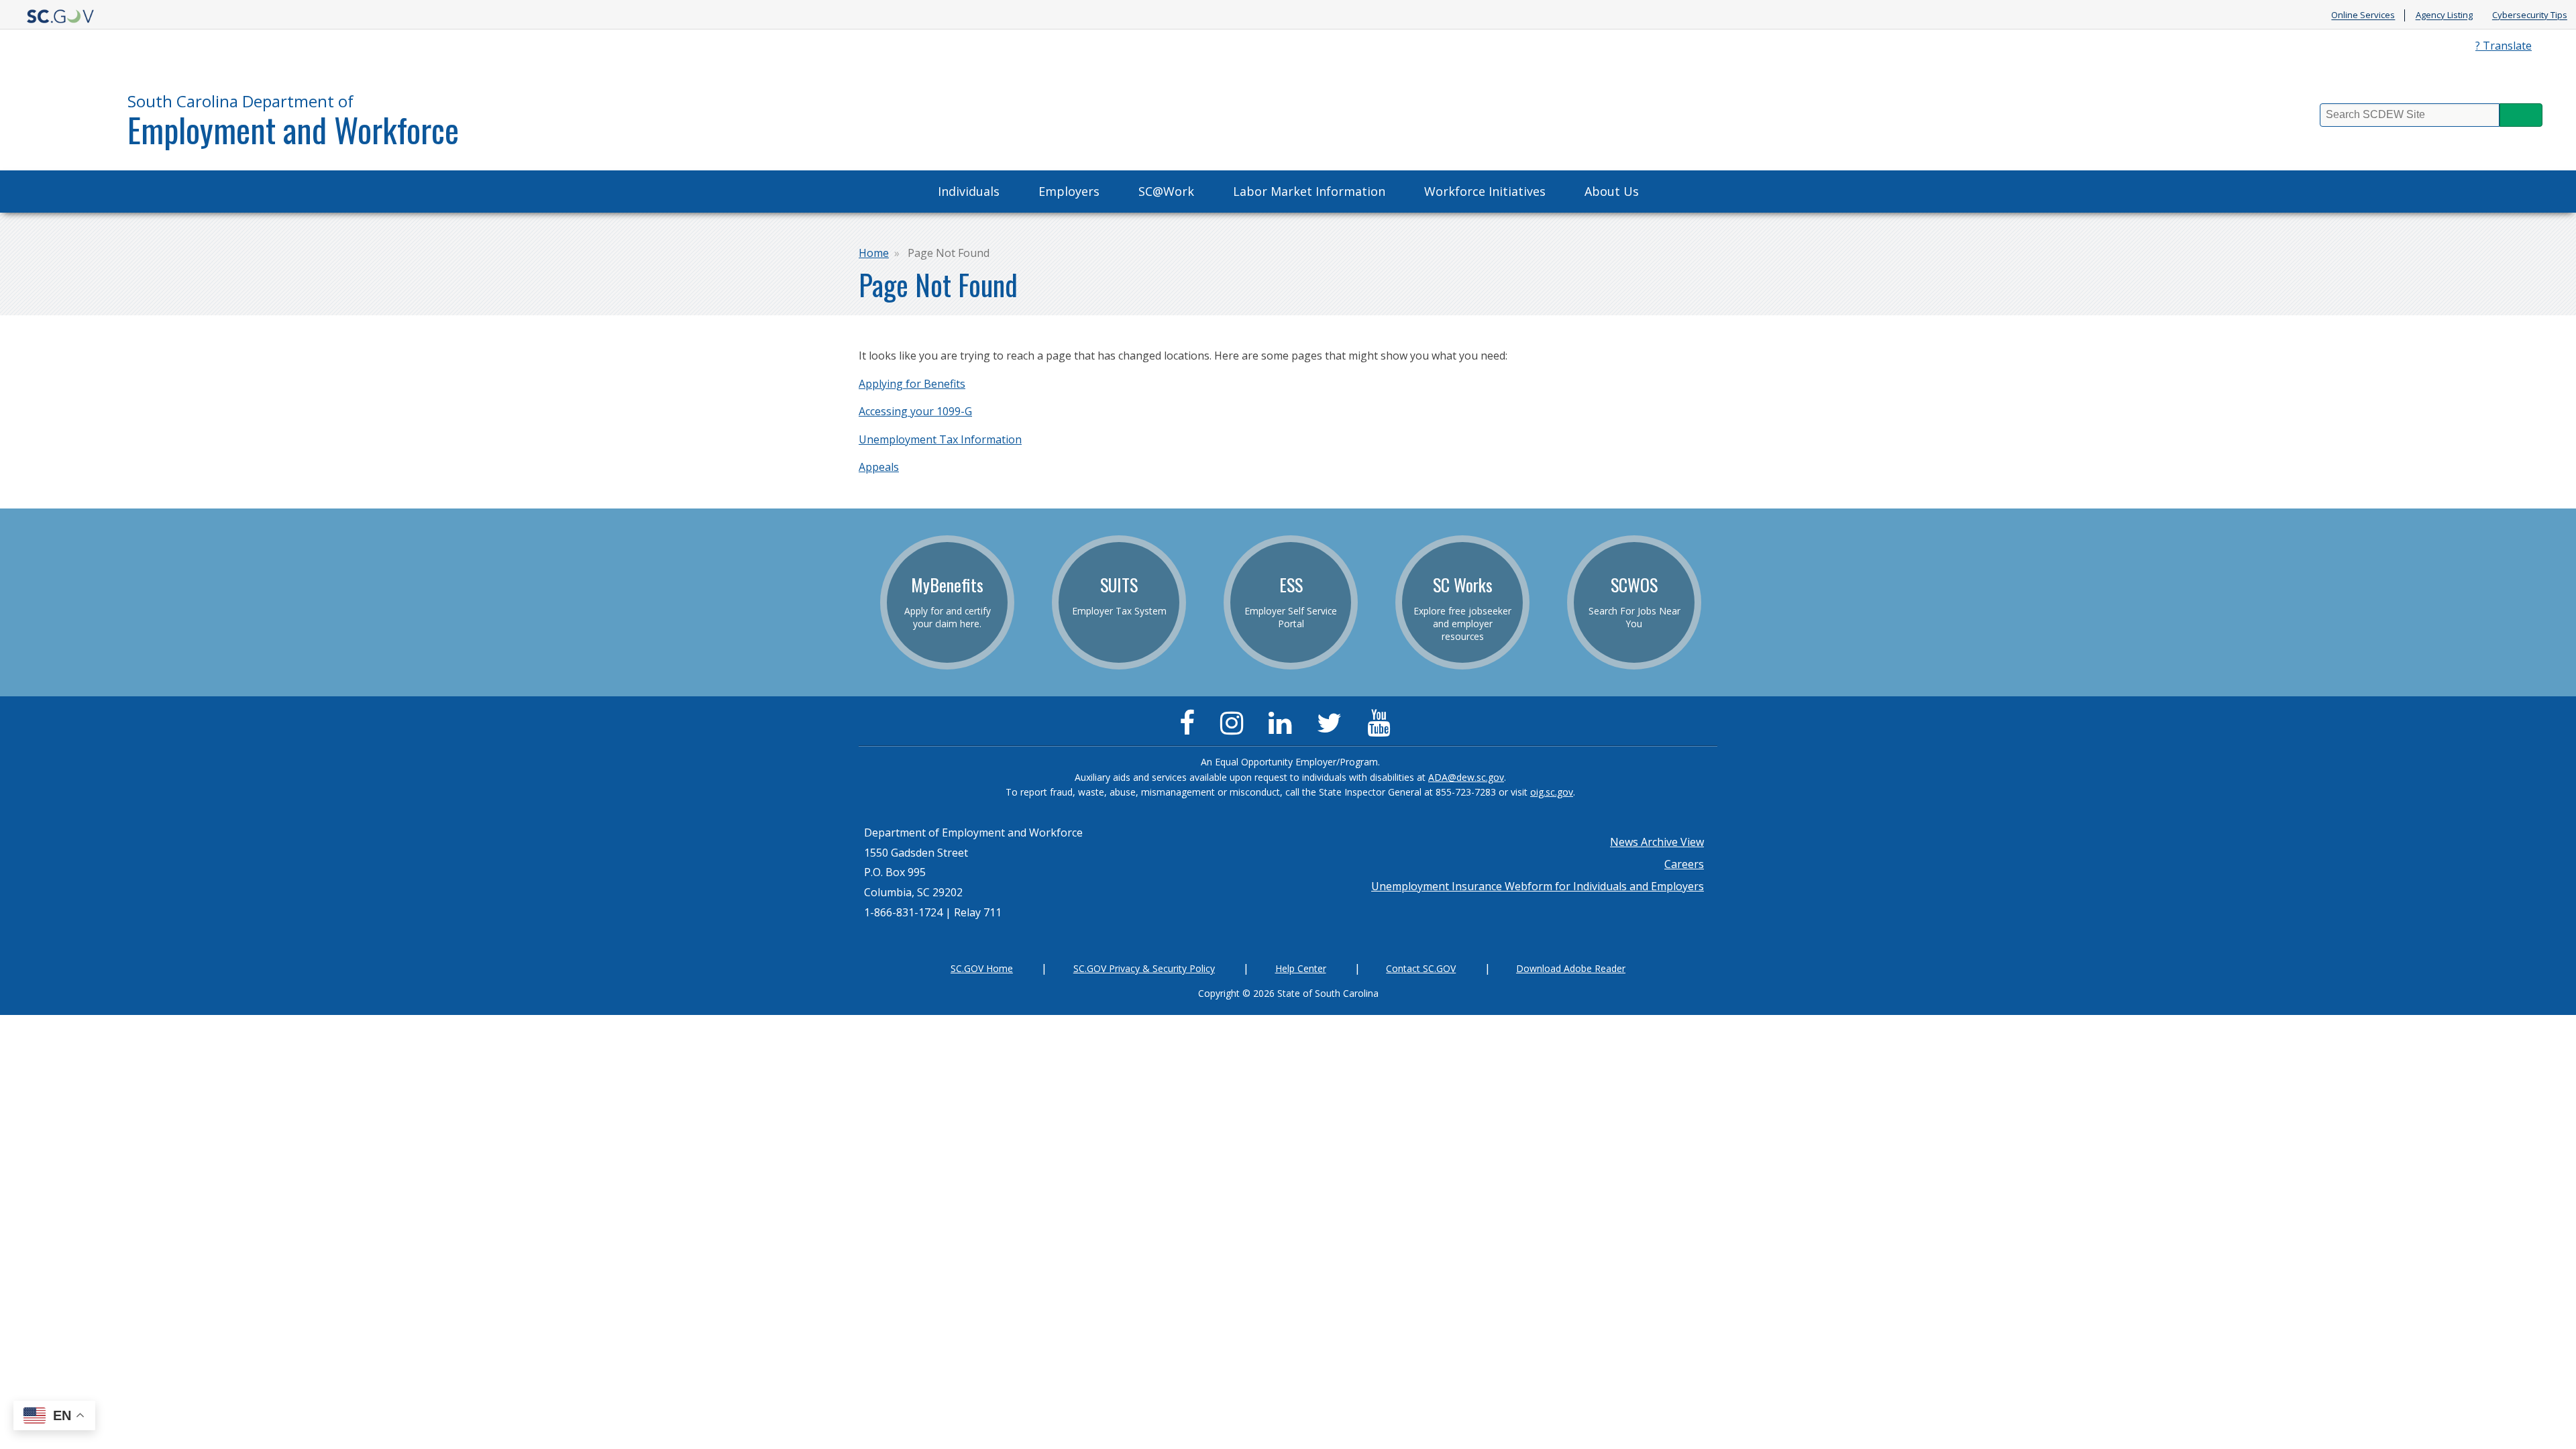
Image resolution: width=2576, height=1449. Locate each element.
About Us (1612, 191)
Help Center (1301, 968)
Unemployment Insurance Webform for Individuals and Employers (1538, 886)
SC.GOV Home (982, 968)
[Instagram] (1235, 729)
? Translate (2504, 46)
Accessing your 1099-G (915, 411)
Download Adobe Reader (1571, 968)
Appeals (879, 467)
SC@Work (1166, 191)
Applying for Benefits (912, 384)
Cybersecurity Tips (2530, 15)
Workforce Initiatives (1485, 191)
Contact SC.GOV (1421, 968)
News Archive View (1657, 842)
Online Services (2363, 15)
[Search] (2521, 115)
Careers (1684, 864)
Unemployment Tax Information (940, 439)
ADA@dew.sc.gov (1466, 777)
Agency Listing (2444, 15)
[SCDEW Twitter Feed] (1333, 729)
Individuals (969, 191)
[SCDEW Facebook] (1190, 729)
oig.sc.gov (1552, 792)
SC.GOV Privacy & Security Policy (1144, 968)
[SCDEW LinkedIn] (1283, 729)
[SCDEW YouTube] (1382, 729)
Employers (1069, 191)
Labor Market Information (1309, 191)
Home (874, 253)
